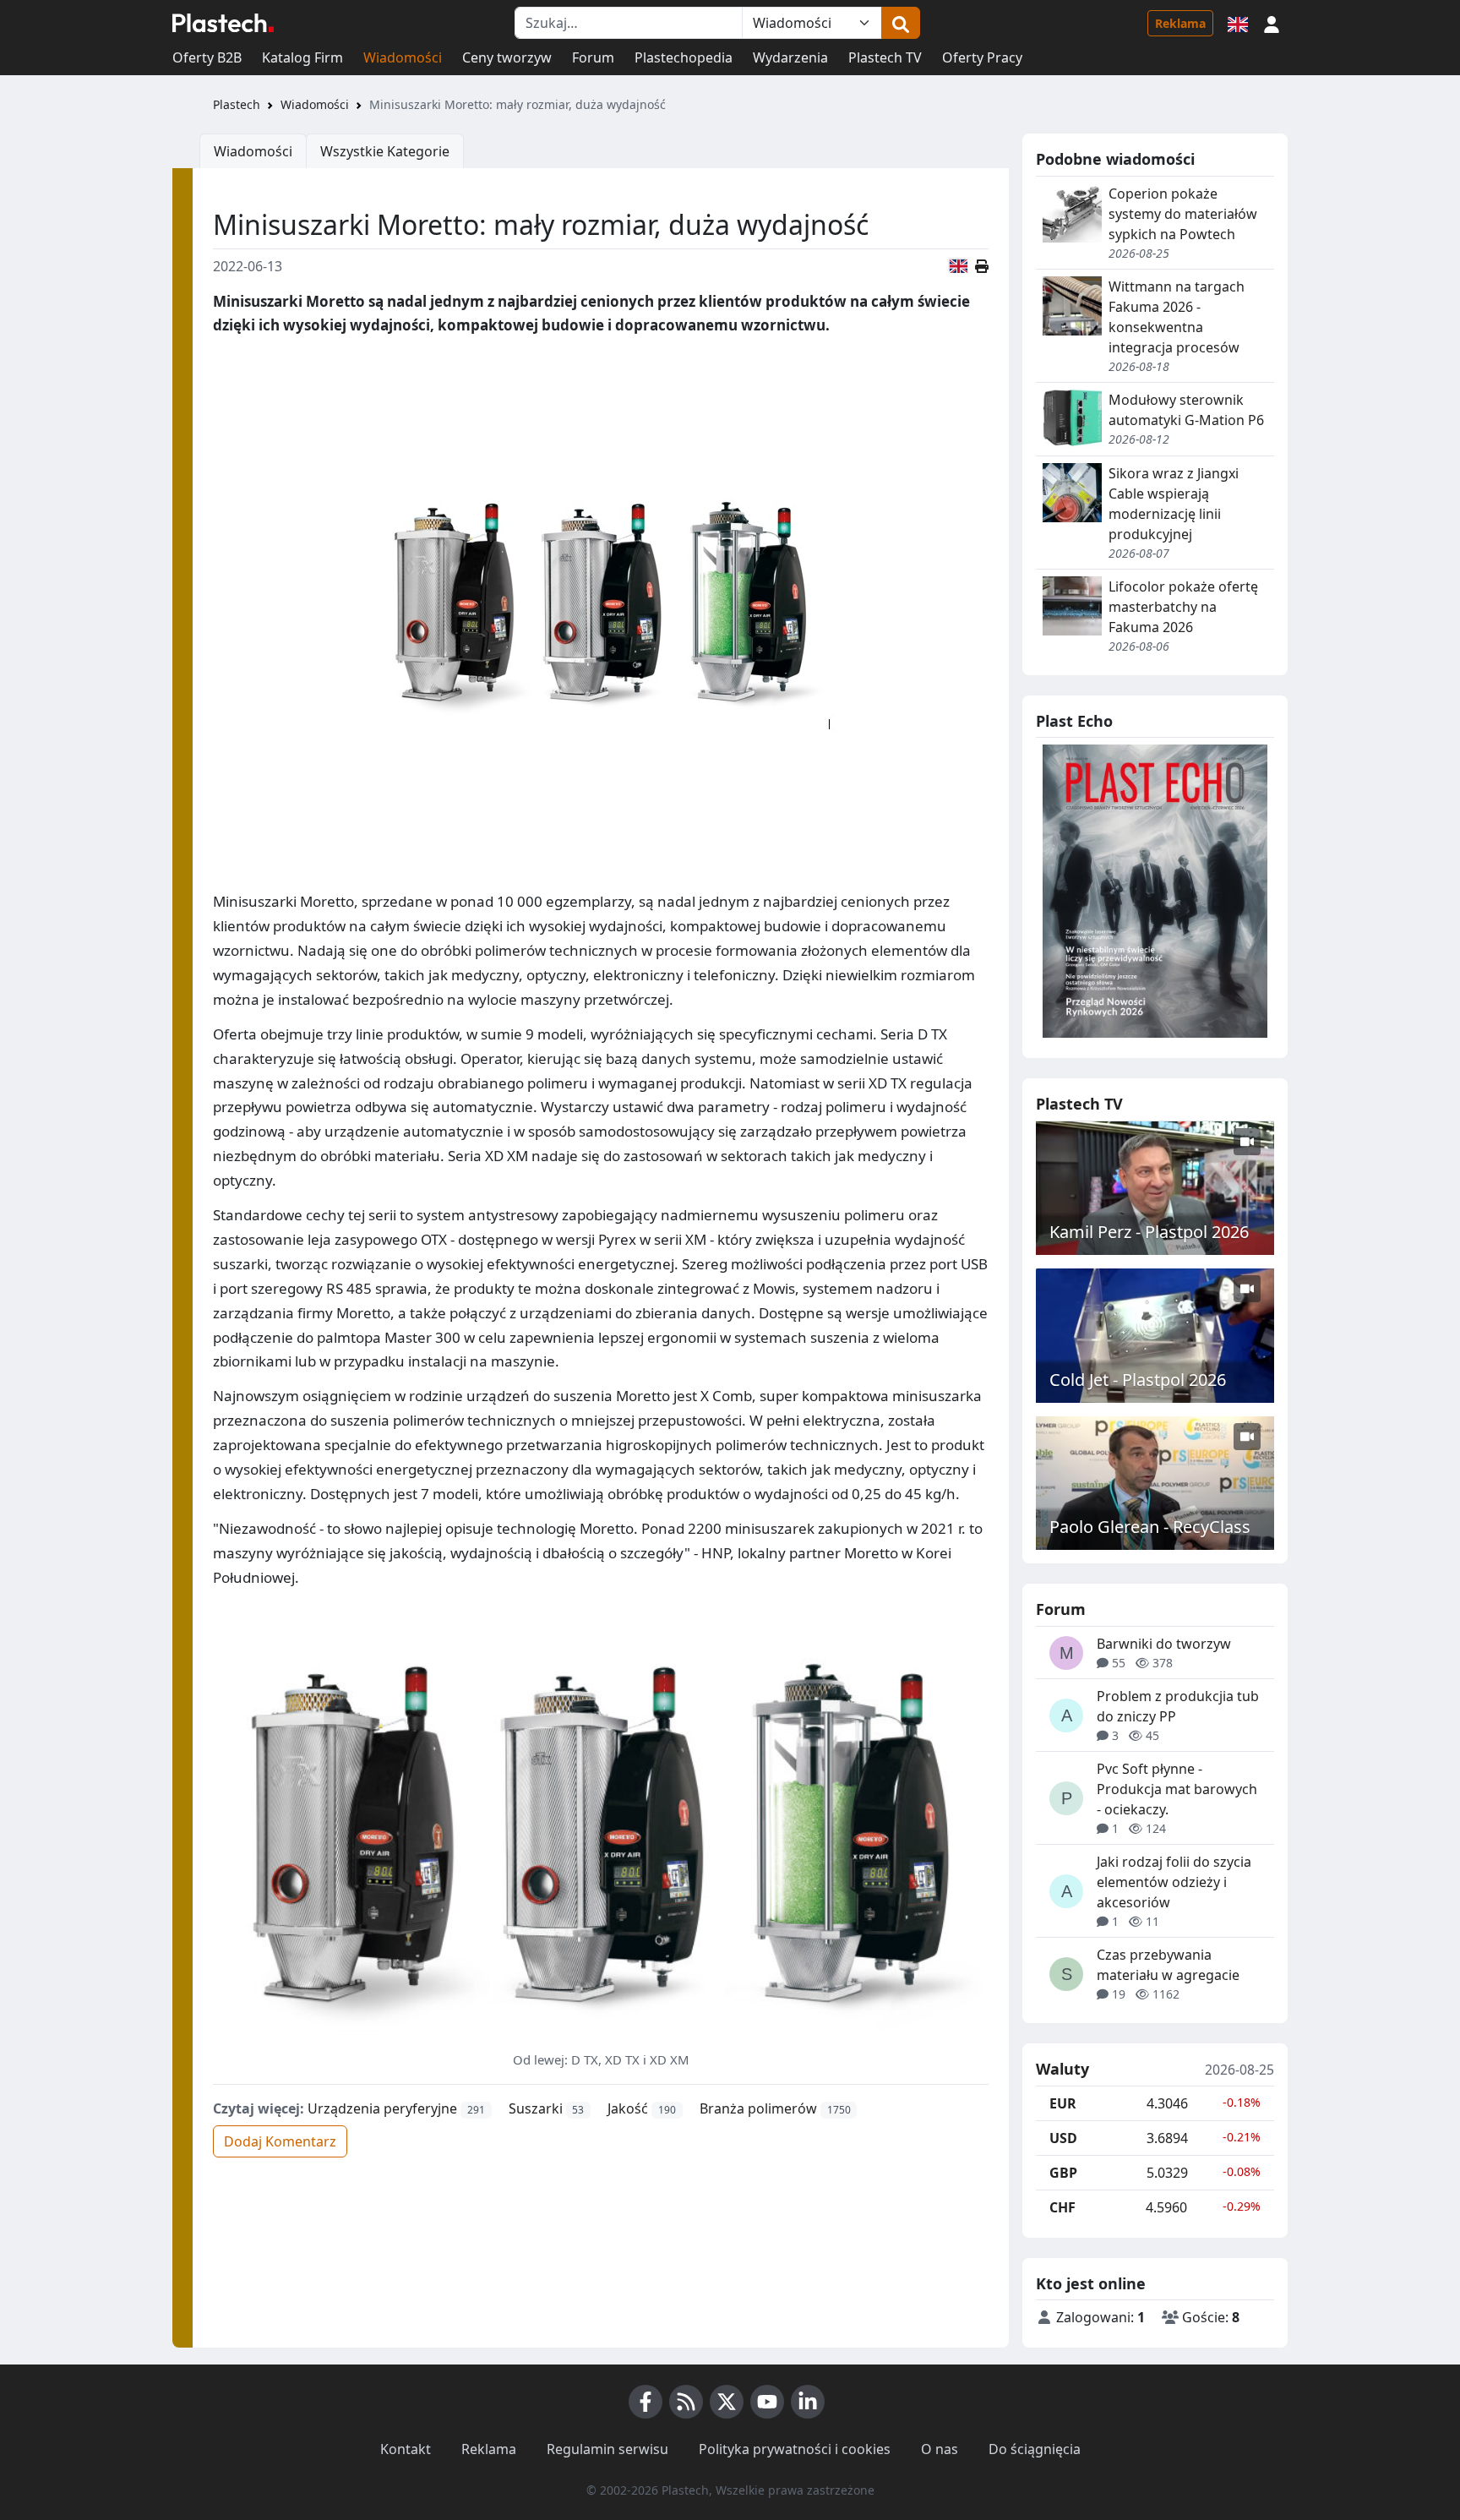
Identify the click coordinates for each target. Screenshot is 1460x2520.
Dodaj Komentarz (280, 2141)
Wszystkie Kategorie (385, 151)
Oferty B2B (207, 57)
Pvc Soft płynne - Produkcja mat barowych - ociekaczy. (1177, 1789)
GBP (1063, 2173)
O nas (940, 2449)
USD (1063, 2138)
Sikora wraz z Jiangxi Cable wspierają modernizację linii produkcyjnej (1174, 504)
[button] (1272, 23)
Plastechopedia (684, 57)
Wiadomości (403, 57)
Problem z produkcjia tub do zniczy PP (1178, 1706)
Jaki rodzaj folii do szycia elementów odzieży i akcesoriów (1174, 1882)
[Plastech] (223, 23)
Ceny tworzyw (507, 57)
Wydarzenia (790, 57)
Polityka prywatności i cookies (795, 2449)
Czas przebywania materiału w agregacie (1168, 1965)
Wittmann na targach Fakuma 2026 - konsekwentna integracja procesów (1177, 317)
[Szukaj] (901, 23)
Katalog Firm (302, 57)
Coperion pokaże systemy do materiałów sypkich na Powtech (1183, 214)
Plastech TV (885, 57)
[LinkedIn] (808, 2402)
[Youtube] (767, 2402)
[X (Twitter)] (727, 2402)
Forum (593, 57)
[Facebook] (646, 2402)
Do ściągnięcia (1035, 2449)
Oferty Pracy (982, 57)
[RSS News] (686, 2402)
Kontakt (406, 2449)
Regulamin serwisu (607, 2449)
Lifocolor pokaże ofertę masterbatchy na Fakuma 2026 (1183, 607)
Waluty (1062, 2070)
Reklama (1180, 23)
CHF (1062, 2207)
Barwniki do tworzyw (1164, 1644)
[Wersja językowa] (1238, 23)
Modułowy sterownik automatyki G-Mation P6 (1186, 410)
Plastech (237, 104)
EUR (1063, 2103)
